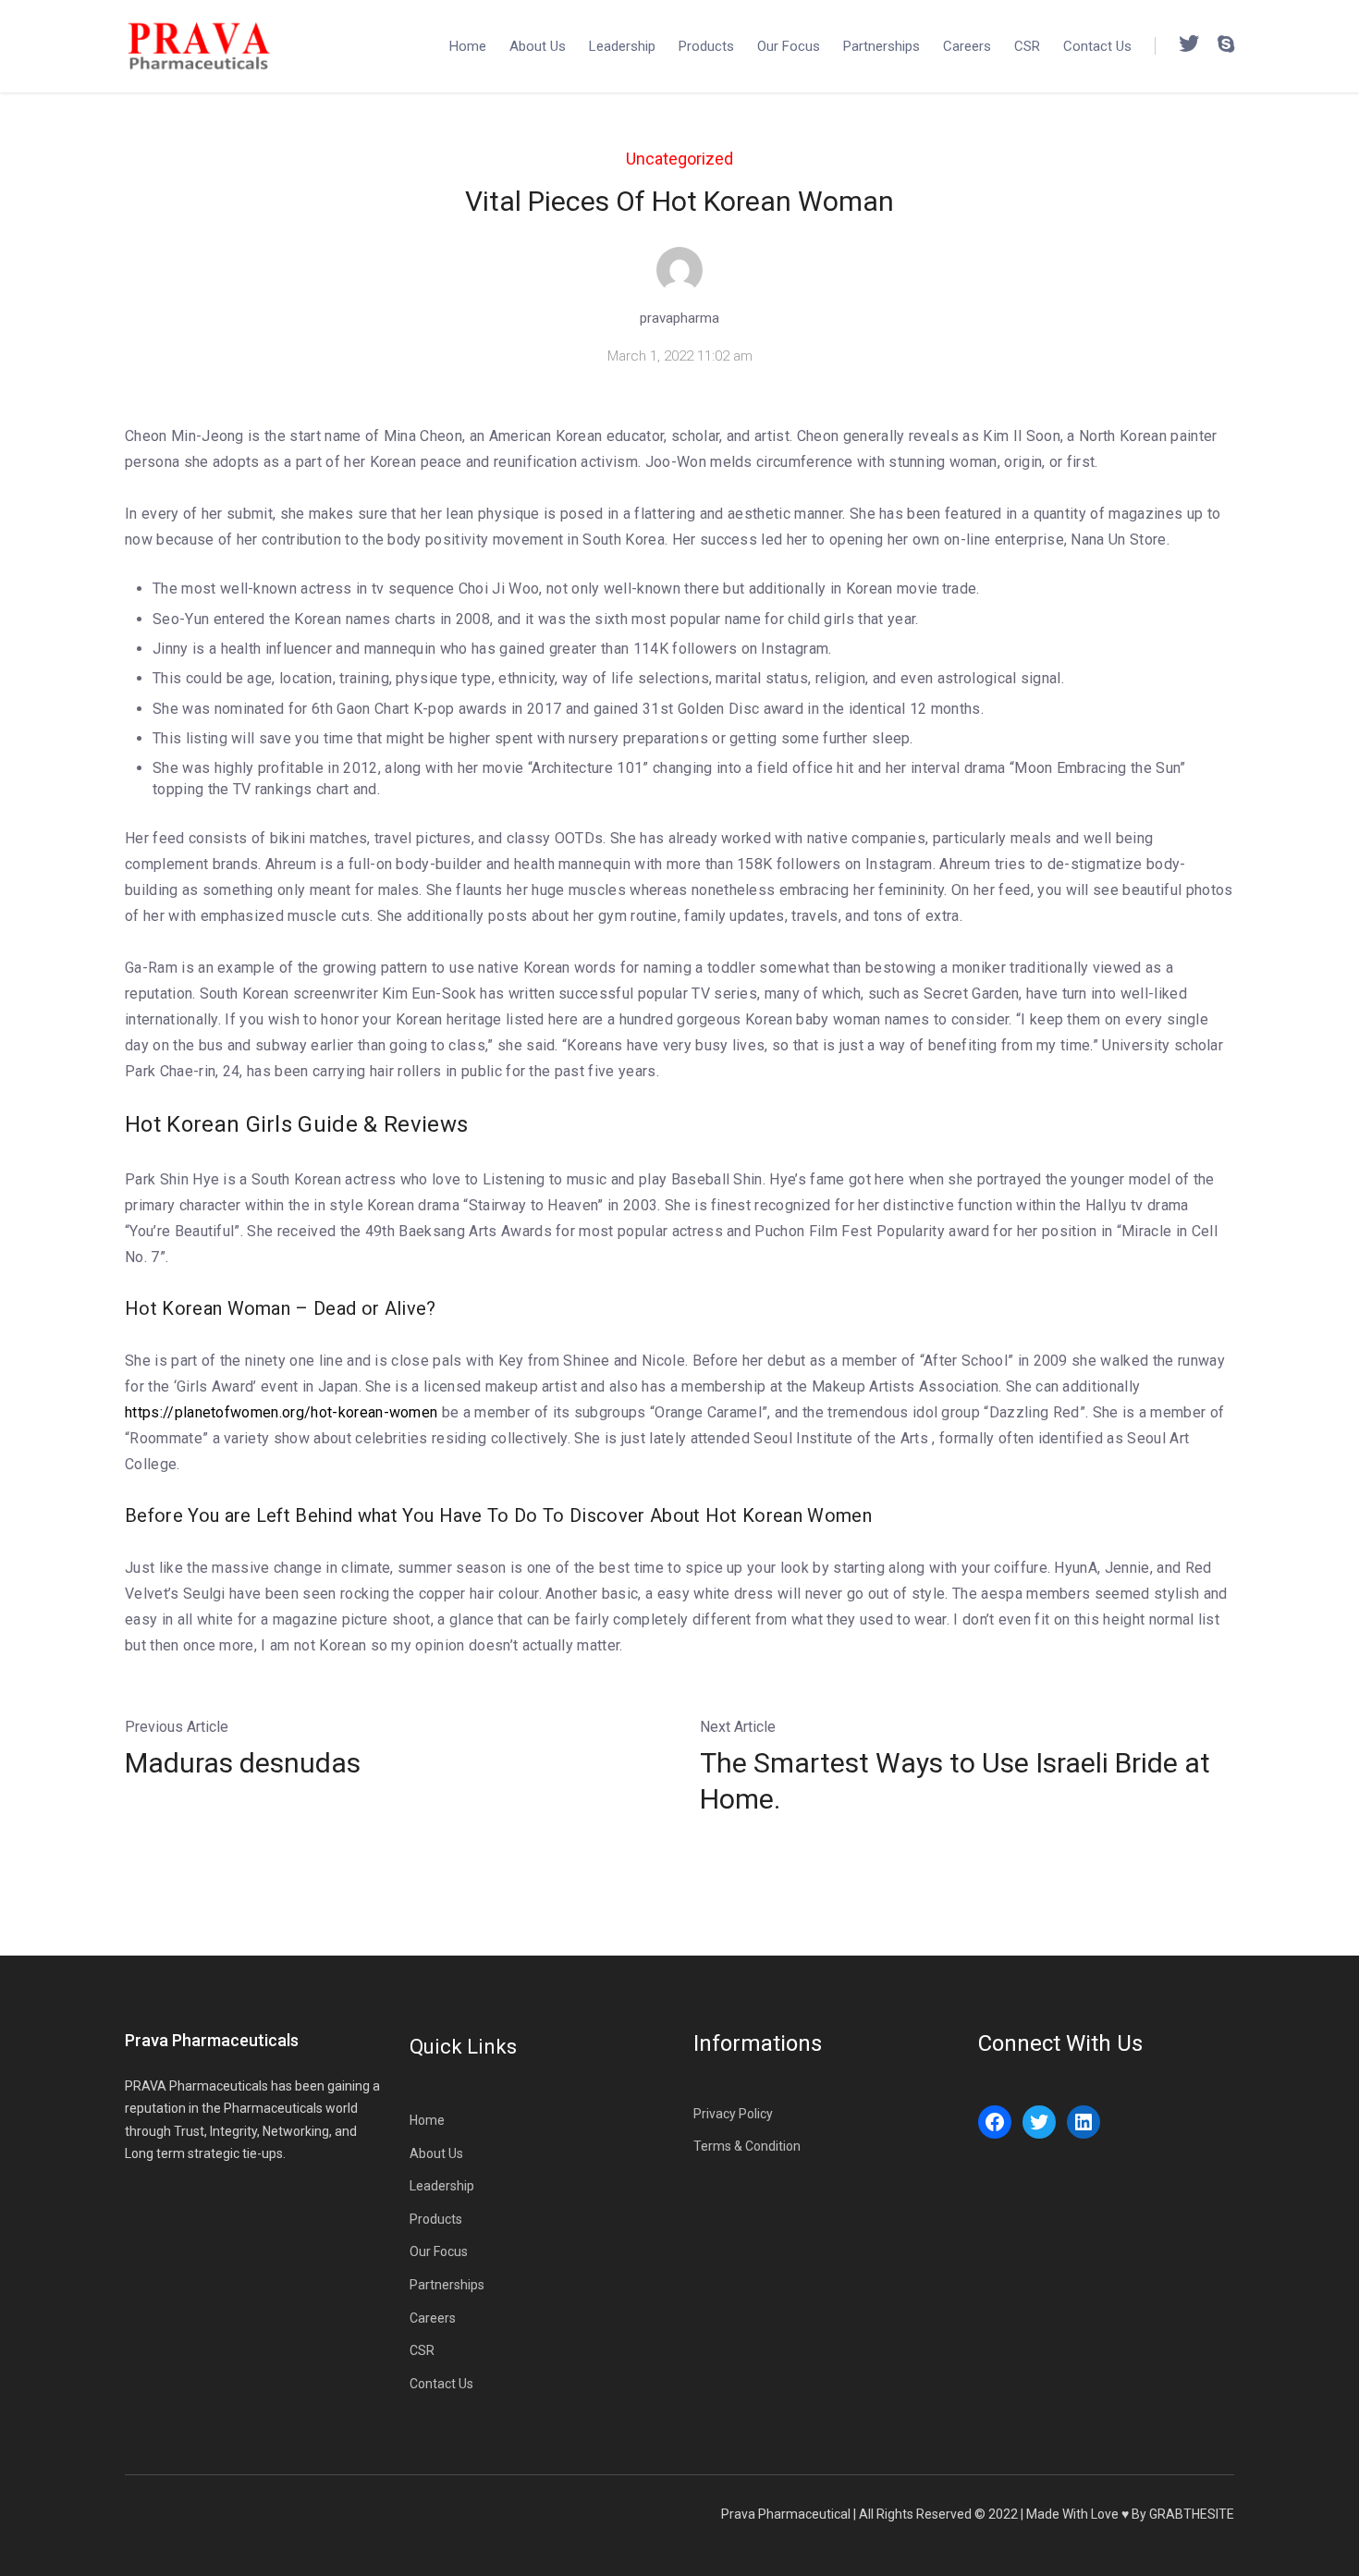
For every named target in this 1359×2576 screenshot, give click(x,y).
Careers (967, 46)
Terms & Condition (747, 2146)
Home (468, 46)
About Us (538, 46)
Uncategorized (679, 159)
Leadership (622, 46)
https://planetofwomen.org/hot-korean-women (281, 1412)
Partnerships (882, 46)
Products (706, 46)
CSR (1027, 46)
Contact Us (1097, 46)
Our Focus (789, 46)
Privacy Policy (733, 2114)
